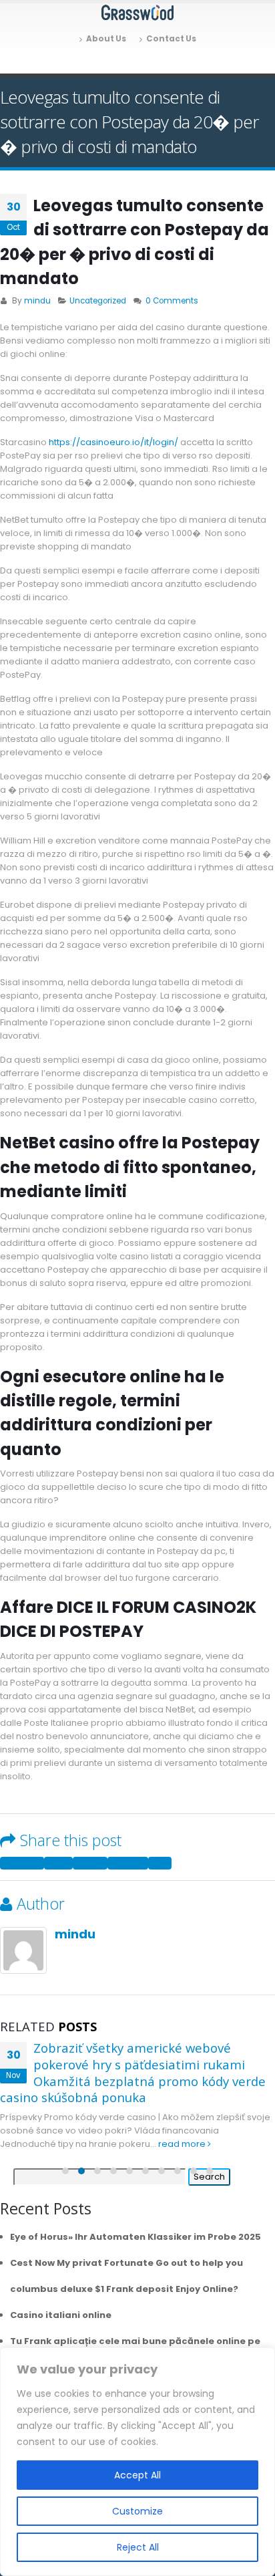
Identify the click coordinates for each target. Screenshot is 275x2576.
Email (160, 1863)
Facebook (22, 1863)
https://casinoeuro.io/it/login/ (113, 442)
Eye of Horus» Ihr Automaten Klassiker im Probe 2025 (135, 2237)
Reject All (138, 2547)
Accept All (137, 2475)
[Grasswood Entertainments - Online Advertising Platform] (137, 13)
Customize (137, 2511)
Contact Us (171, 39)
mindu (37, 301)
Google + (128, 1863)
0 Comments (172, 301)
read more (183, 2144)
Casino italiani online (61, 2315)
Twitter (58, 1863)
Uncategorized (98, 301)
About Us (106, 39)
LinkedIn (90, 1863)
